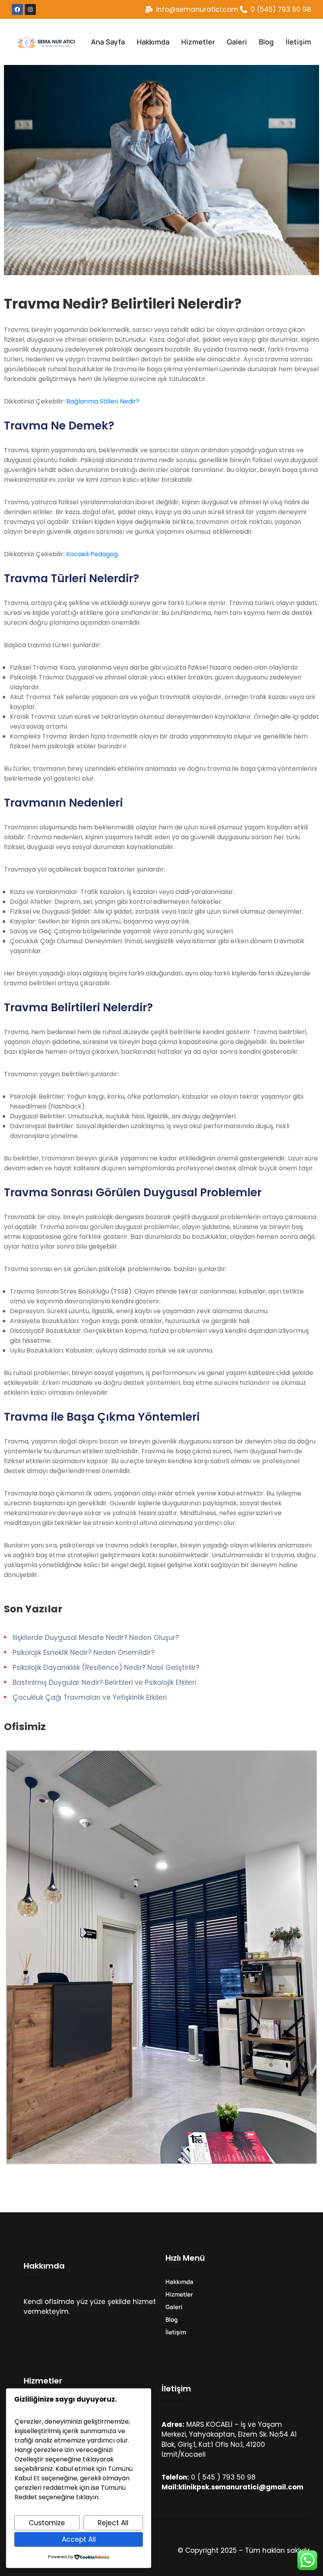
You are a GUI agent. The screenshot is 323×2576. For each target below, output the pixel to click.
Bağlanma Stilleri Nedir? (103, 401)
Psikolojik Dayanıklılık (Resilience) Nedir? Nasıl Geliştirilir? (106, 1667)
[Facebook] (17, 9)
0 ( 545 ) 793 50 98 (223, 2477)
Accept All (79, 2539)
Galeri (237, 42)
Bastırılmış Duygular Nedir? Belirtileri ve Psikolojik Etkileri (104, 1682)
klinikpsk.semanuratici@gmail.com (241, 2487)
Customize (47, 2523)
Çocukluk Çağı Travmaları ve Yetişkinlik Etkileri (90, 1697)
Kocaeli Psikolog (52, 2334)
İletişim (298, 42)
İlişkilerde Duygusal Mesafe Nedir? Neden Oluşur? (96, 1638)
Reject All (113, 2523)
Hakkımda (153, 42)
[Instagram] (30, 9)
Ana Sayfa (108, 42)
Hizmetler (198, 42)
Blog (266, 42)
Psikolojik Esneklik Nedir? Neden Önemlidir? (84, 1653)
